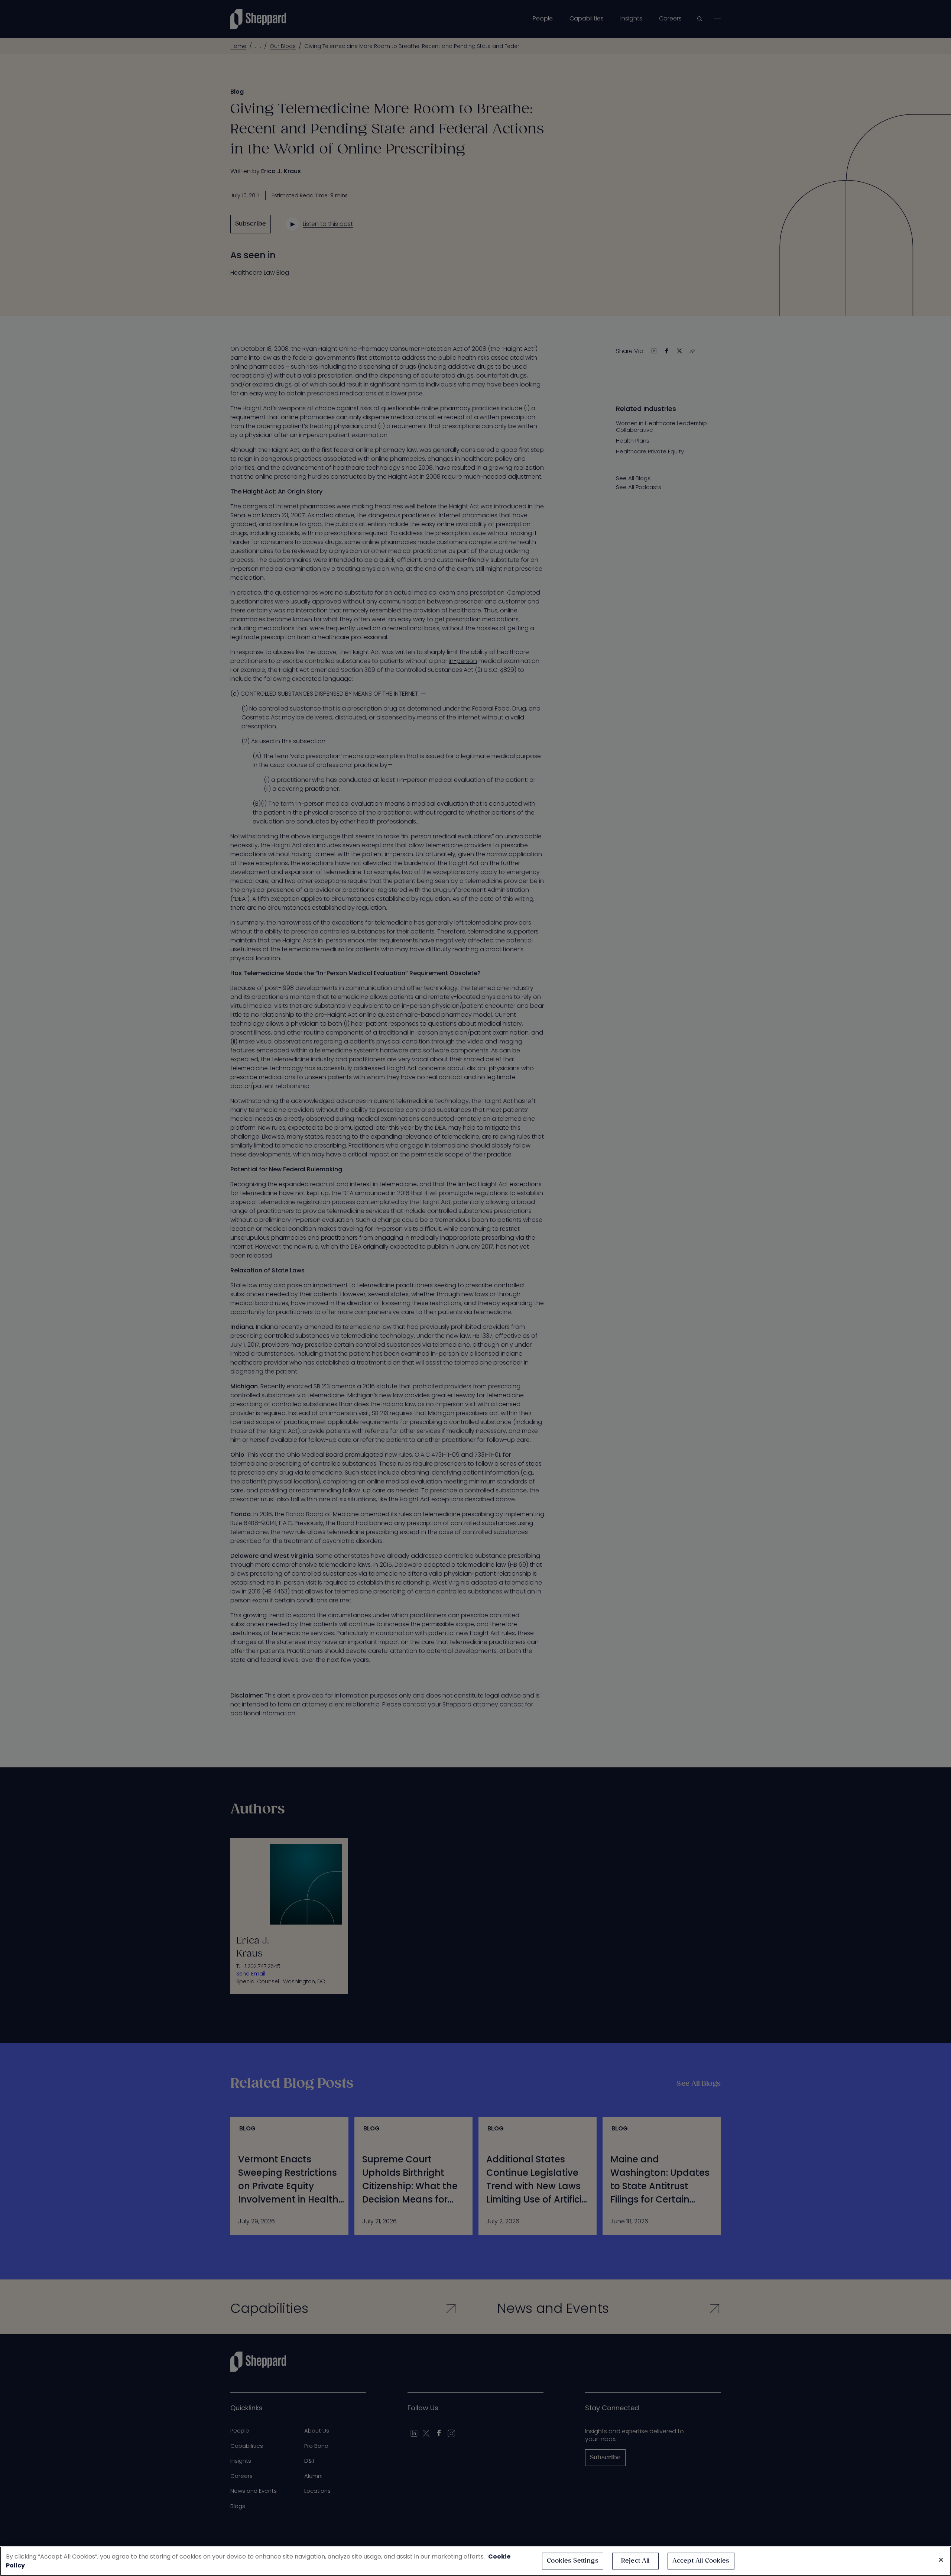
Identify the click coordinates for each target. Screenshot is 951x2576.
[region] (475, 2561)
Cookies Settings (573, 2561)
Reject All (635, 2561)
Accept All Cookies (701, 2561)
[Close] (941, 2560)
